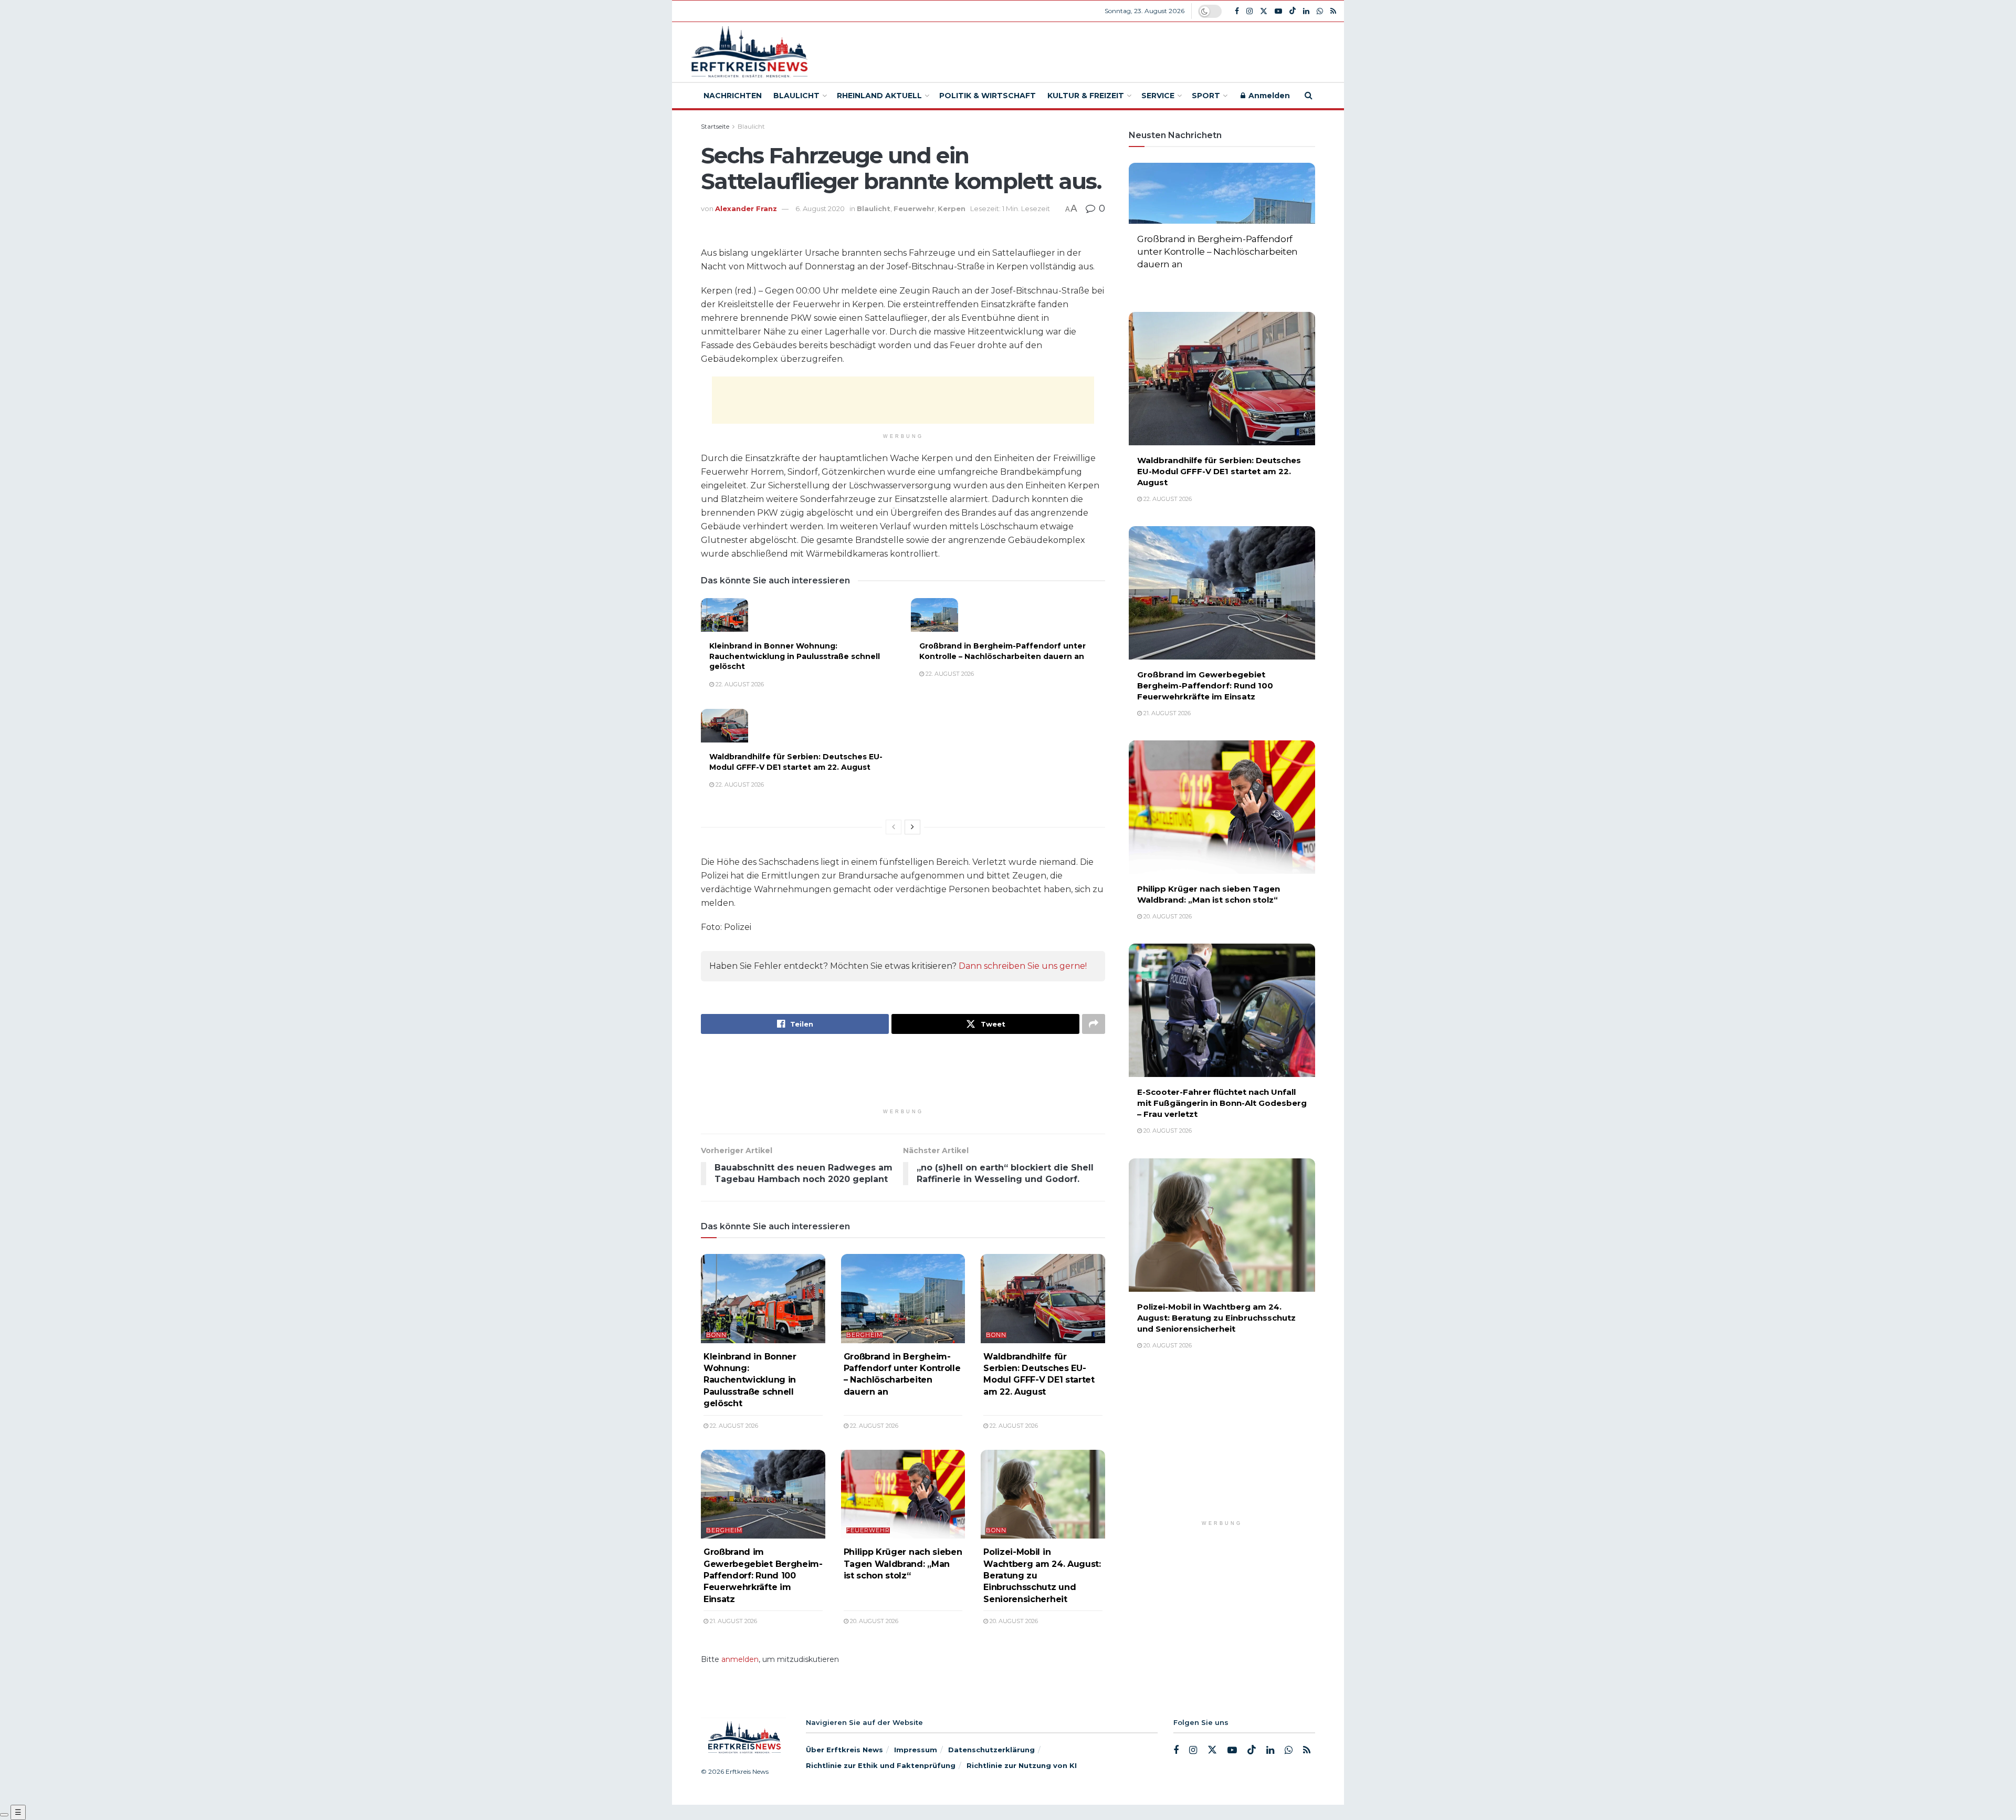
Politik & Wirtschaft (988, 96)
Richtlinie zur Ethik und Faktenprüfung (881, 1765)
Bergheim (864, 1335)
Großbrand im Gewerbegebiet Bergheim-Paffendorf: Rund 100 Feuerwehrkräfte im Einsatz (763, 1576)
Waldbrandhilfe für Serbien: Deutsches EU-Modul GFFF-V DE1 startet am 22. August (796, 762)
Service (1158, 96)
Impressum (916, 1750)
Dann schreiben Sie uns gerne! (1023, 966)
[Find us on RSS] (1333, 11)
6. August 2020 (820, 208)
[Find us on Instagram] (1249, 11)
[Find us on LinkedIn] (1306, 11)
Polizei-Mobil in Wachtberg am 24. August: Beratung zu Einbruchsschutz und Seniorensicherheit (1216, 1318)
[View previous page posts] (894, 827)
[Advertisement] (1085, 50)
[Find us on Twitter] (1264, 11)
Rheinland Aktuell (879, 96)
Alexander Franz (746, 208)
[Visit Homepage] (748, 52)
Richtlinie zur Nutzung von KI (1022, 1765)
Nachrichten (733, 96)
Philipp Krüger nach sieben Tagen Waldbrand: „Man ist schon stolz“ (903, 1564)
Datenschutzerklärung (991, 1750)
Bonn (716, 1335)
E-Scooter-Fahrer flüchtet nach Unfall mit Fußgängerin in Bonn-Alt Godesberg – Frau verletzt (1222, 1103)
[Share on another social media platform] (1094, 1024)
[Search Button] (1309, 96)
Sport (1206, 96)
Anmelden (1268, 96)
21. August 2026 (733, 1621)
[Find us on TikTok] (1293, 11)
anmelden (740, 1659)
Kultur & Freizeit (1086, 96)
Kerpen (952, 208)
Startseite (715, 126)
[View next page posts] (912, 827)
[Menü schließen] (4, 1815)
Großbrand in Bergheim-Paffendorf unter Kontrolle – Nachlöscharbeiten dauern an (1002, 651)
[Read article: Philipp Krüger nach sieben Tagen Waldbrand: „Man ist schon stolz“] (903, 1494)
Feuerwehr (914, 208)
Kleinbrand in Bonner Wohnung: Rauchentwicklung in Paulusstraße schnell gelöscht (795, 656)
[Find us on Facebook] (1237, 11)
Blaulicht (796, 96)
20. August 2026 (873, 1621)
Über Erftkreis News (844, 1750)
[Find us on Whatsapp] (1320, 11)
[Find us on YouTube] (1278, 11)
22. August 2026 (739, 684)
